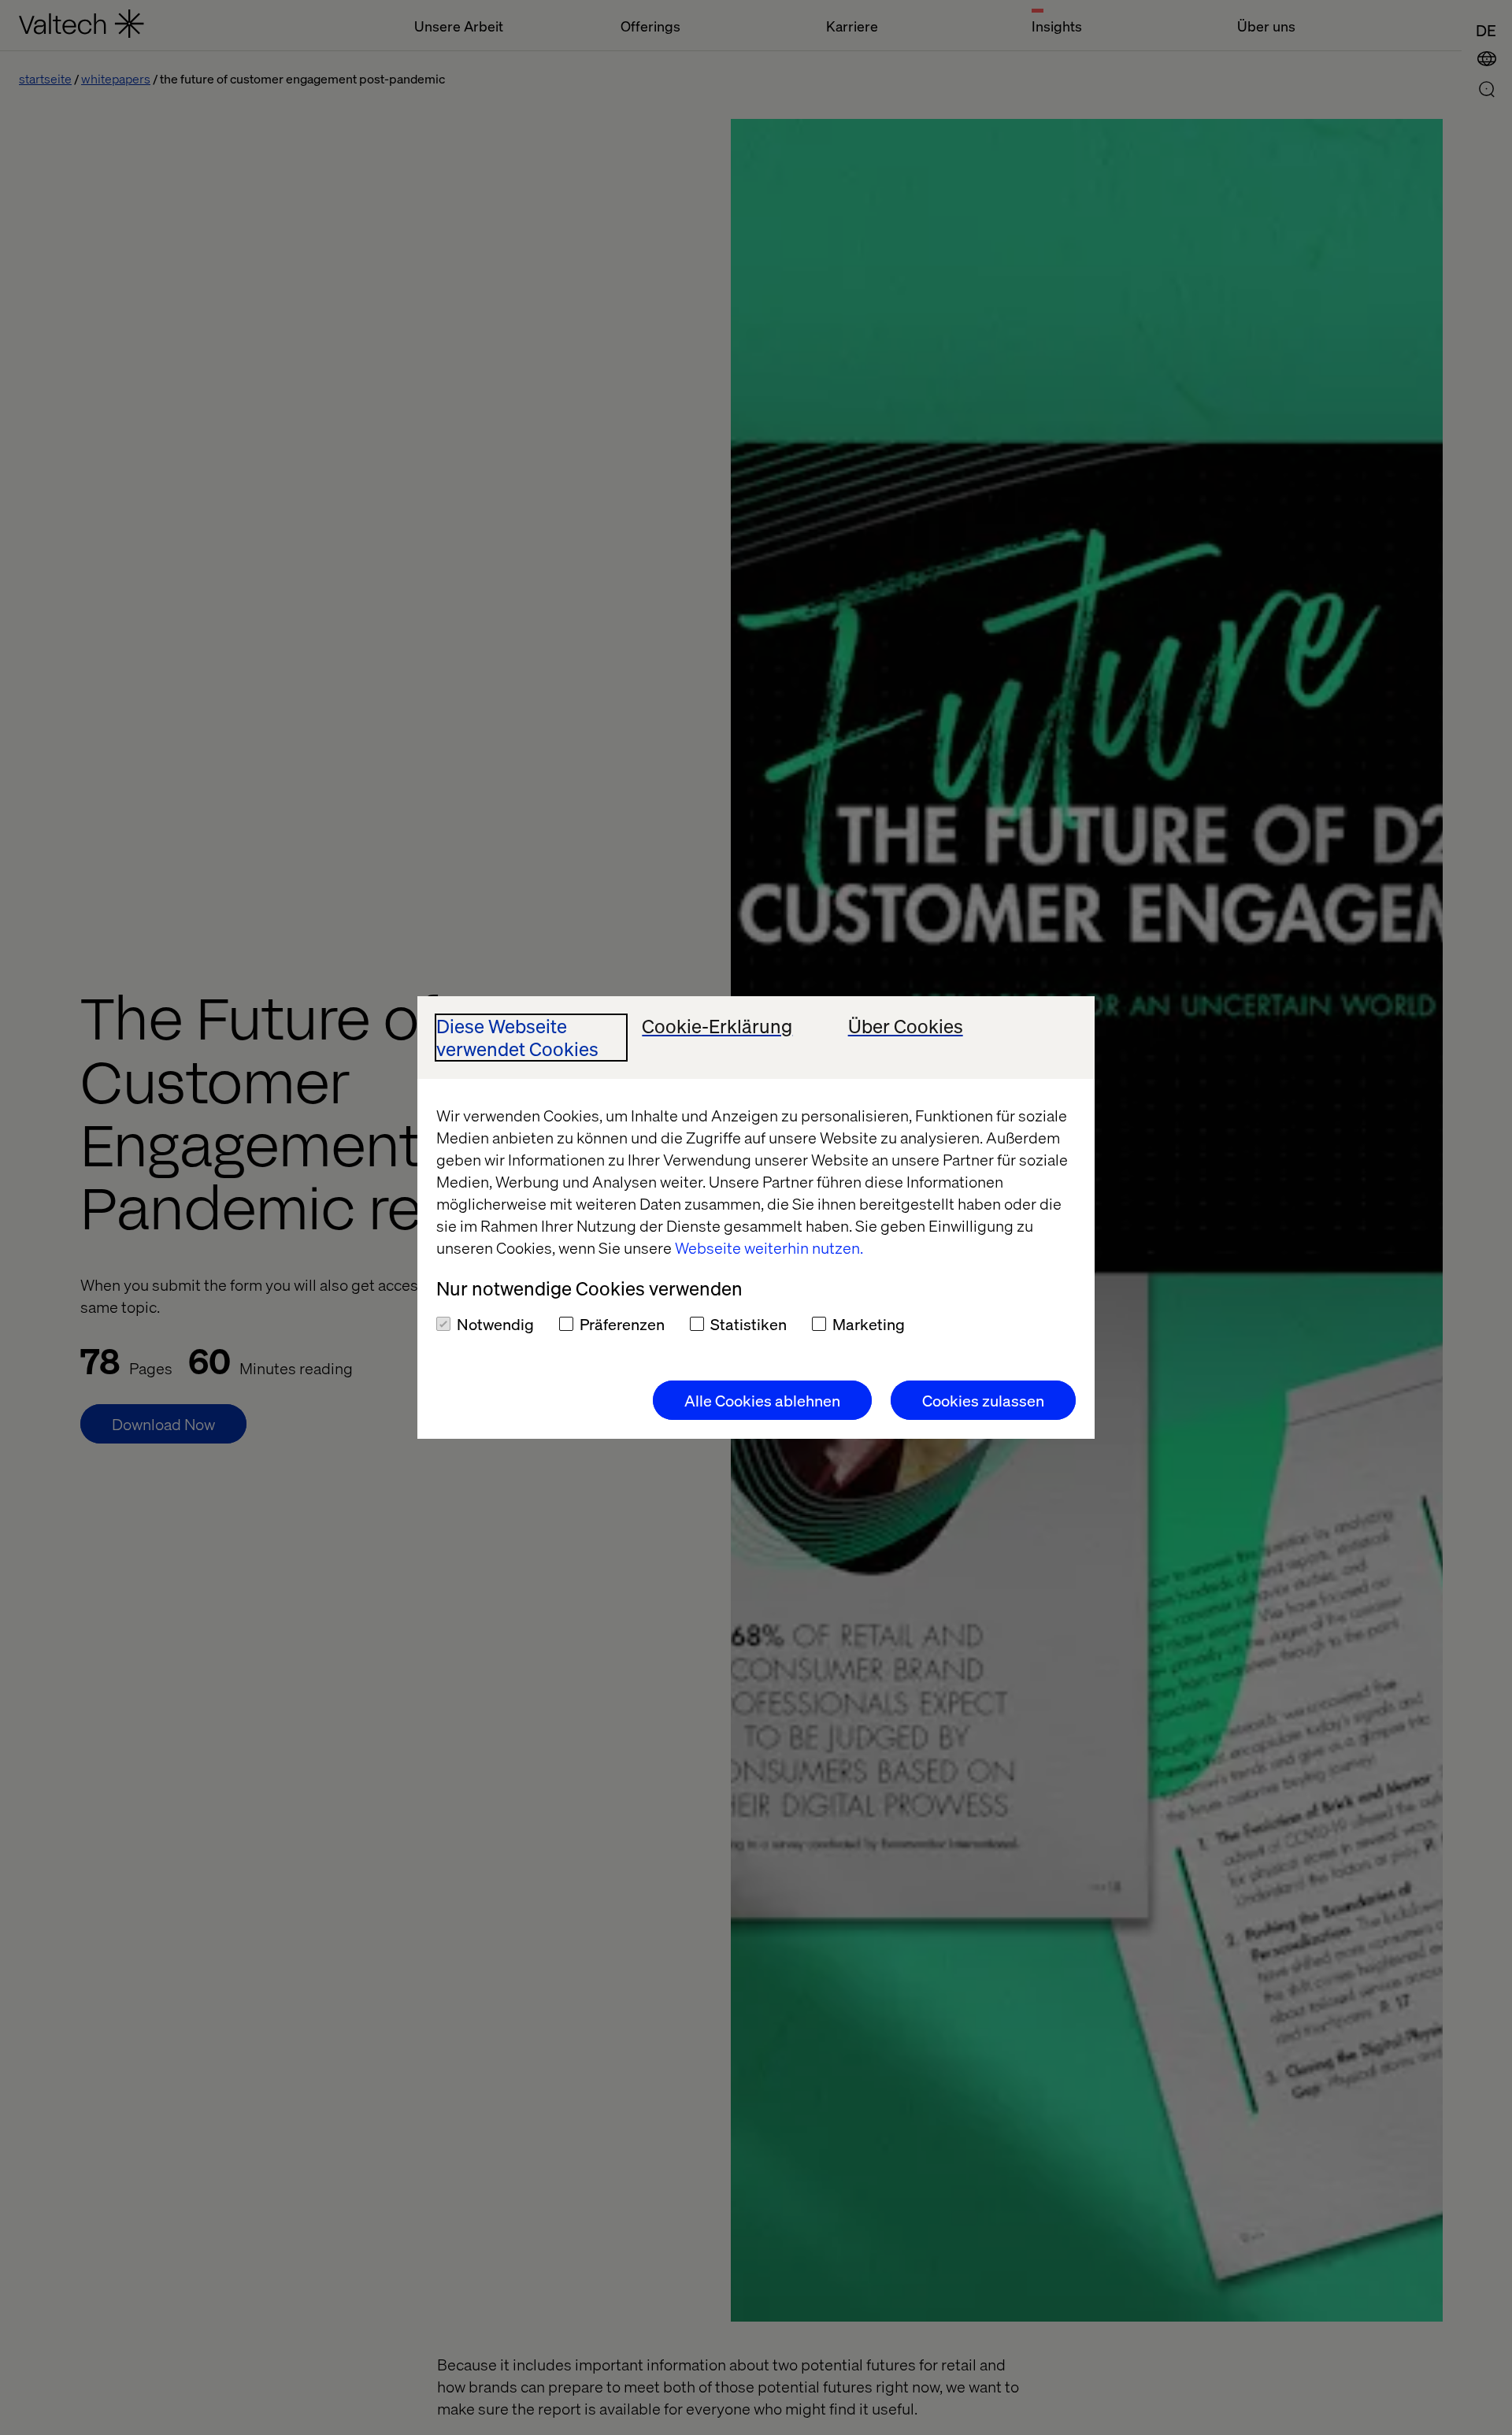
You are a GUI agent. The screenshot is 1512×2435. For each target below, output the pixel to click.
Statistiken (749, 1324)
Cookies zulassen (983, 1400)
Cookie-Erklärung (717, 1027)
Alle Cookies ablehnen (762, 1400)
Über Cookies (906, 1027)
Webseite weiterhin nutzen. (769, 1247)
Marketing (869, 1324)
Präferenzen (622, 1324)
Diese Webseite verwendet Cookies (517, 1038)
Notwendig (495, 1324)
